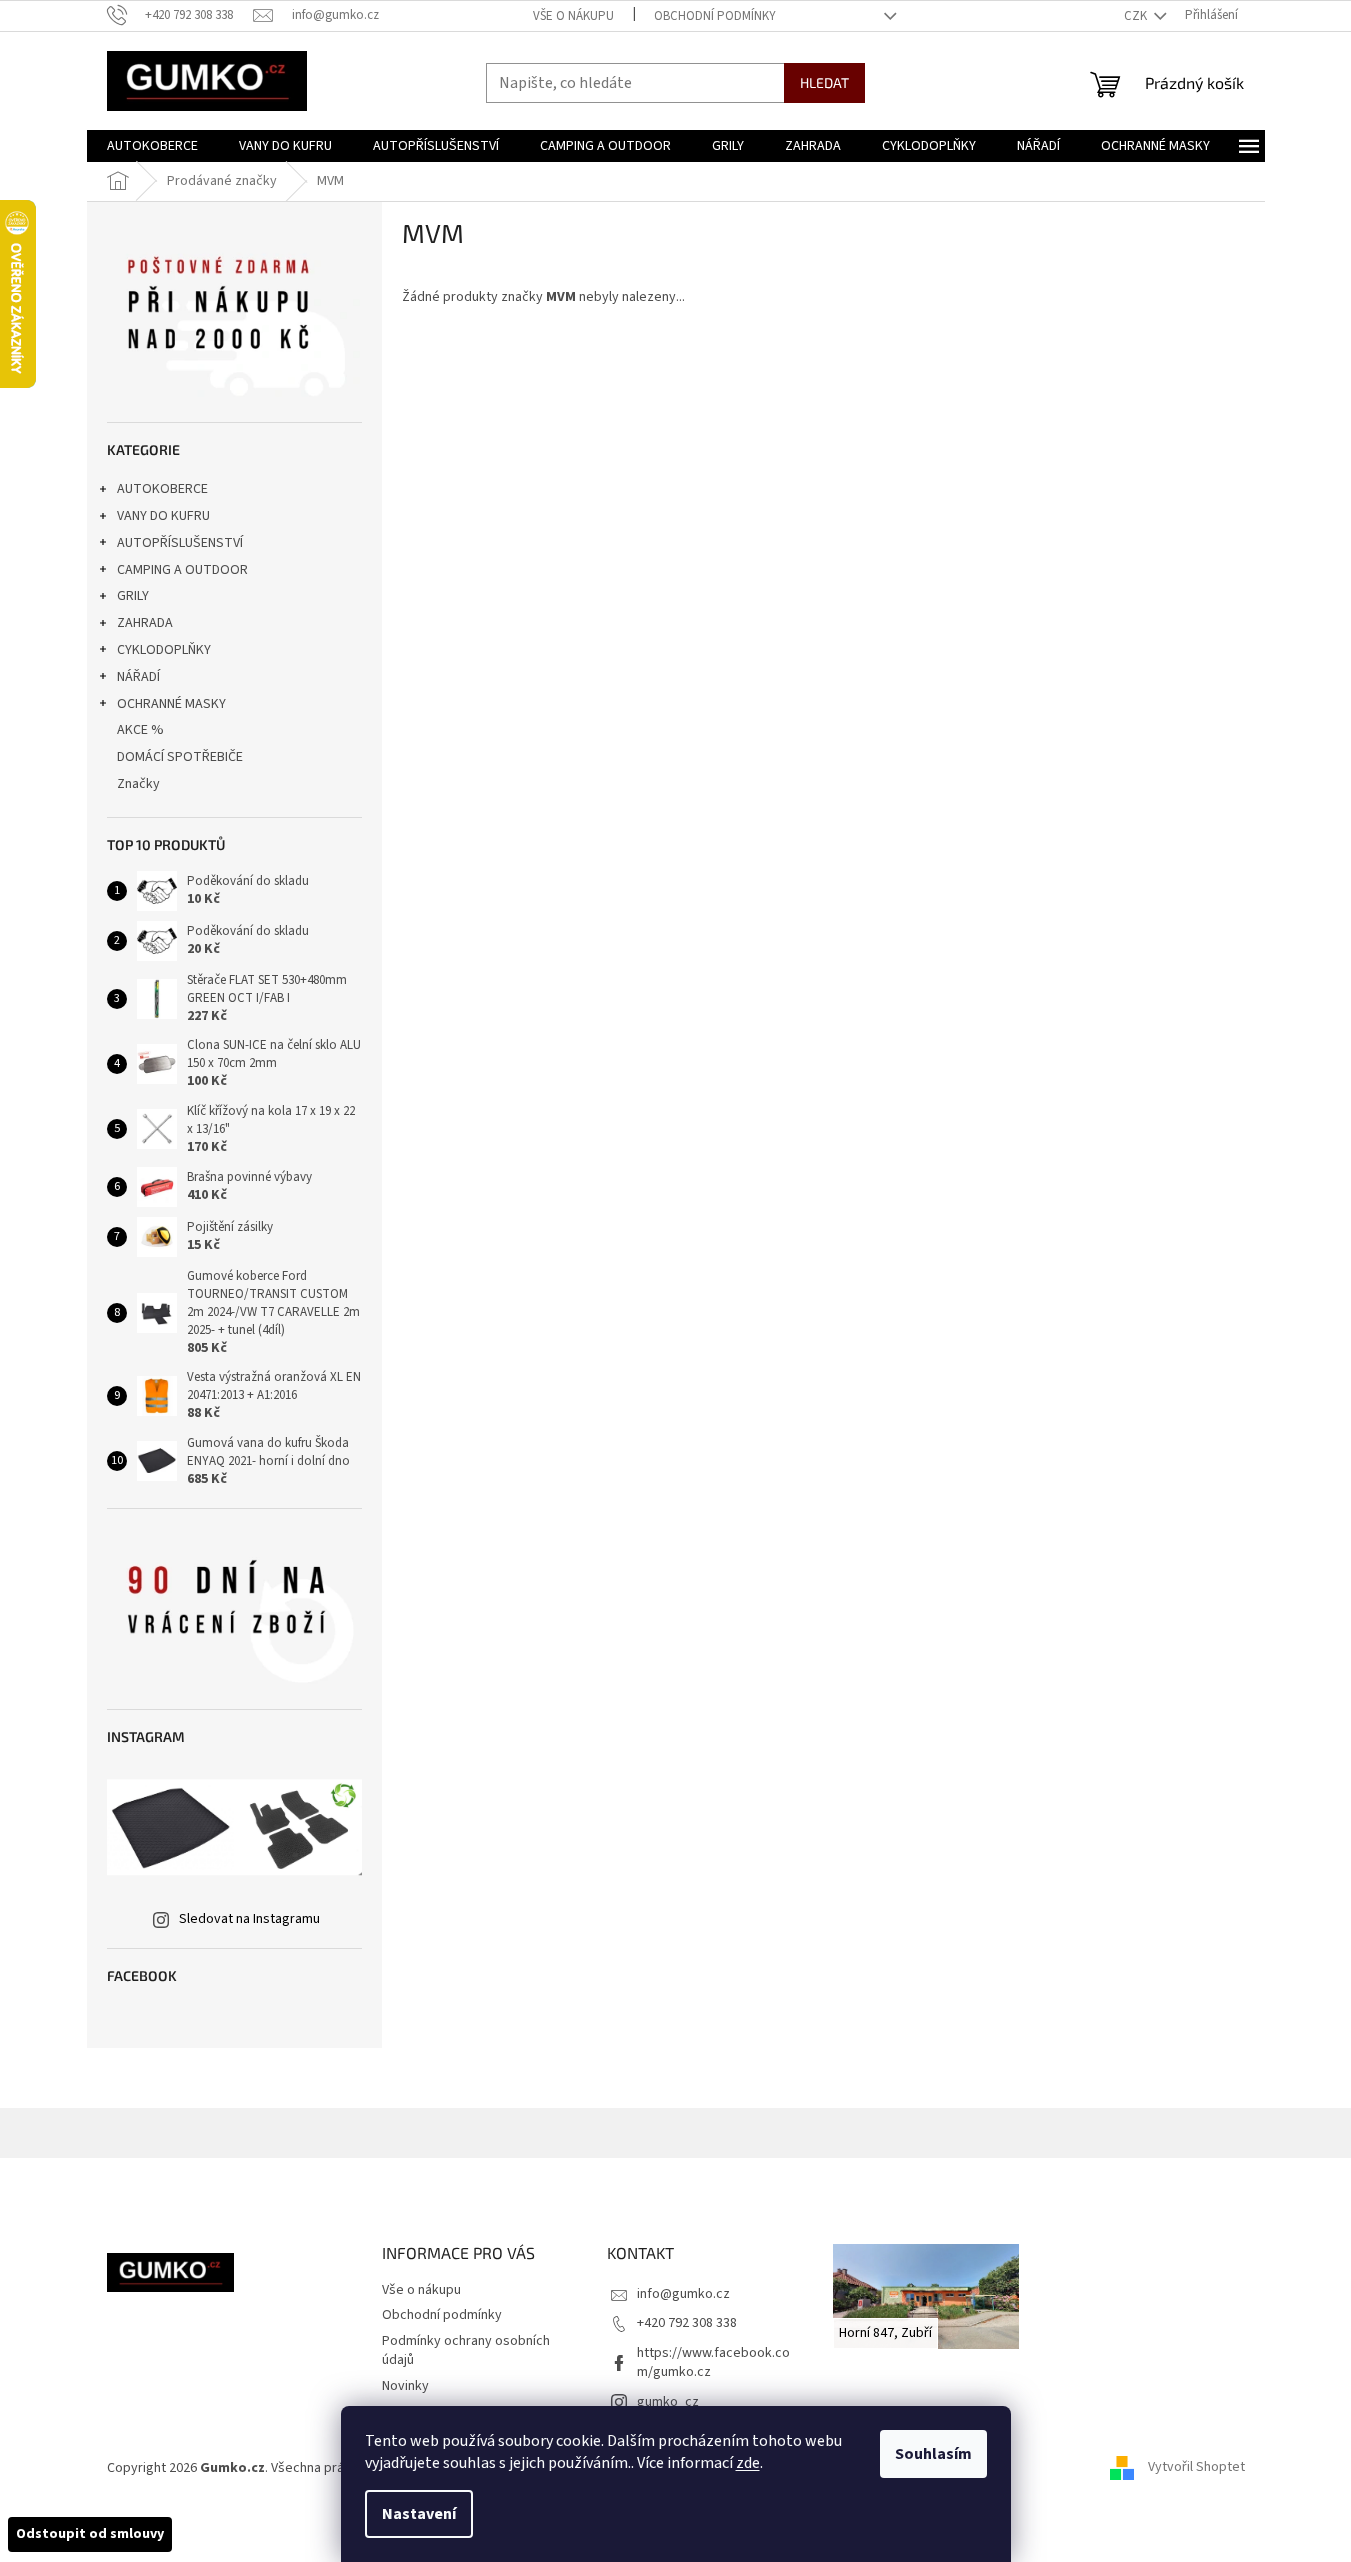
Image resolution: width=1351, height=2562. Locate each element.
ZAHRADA (145, 623)
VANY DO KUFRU (163, 516)
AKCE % (140, 730)
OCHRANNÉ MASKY (171, 704)
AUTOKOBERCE (162, 489)
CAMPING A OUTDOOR (182, 570)
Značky (138, 784)
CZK (1137, 16)
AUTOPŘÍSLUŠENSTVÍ (180, 543)
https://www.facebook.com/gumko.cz (713, 2362)
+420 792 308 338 (687, 2323)
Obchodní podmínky (715, 16)
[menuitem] (152, 146)
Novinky (405, 2386)
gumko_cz (668, 2402)
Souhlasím (933, 2454)
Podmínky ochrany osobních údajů (466, 2350)
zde (748, 2463)
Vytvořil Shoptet (1196, 2468)
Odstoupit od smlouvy (90, 2534)
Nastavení (419, 2514)
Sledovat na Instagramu (249, 1919)
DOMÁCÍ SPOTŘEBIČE (180, 757)
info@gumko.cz (683, 2294)
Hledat (824, 82)
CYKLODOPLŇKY (164, 650)
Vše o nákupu (573, 16)
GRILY (133, 596)
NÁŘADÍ (138, 677)
